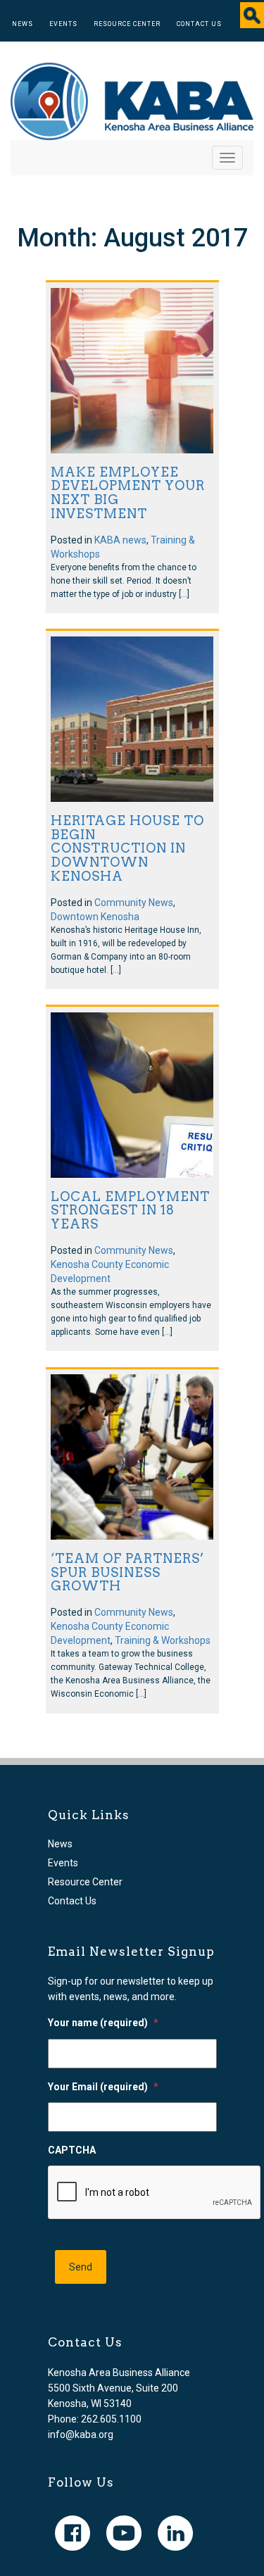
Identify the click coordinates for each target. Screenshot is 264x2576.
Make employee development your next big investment (128, 493)
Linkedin (175, 2533)
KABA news (120, 540)
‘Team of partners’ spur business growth (127, 1572)
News (23, 24)
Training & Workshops (163, 1640)
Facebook (73, 2533)
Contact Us (199, 24)
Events (63, 24)
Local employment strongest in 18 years (130, 1211)
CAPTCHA (72, 2150)
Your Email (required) (103, 2087)
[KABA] (132, 101)
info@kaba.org (81, 2434)
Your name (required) (103, 2023)
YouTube (124, 2533)
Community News (134, 903)
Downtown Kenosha (95, 917)
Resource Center (127, 24)
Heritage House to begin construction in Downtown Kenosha (127, 848)
